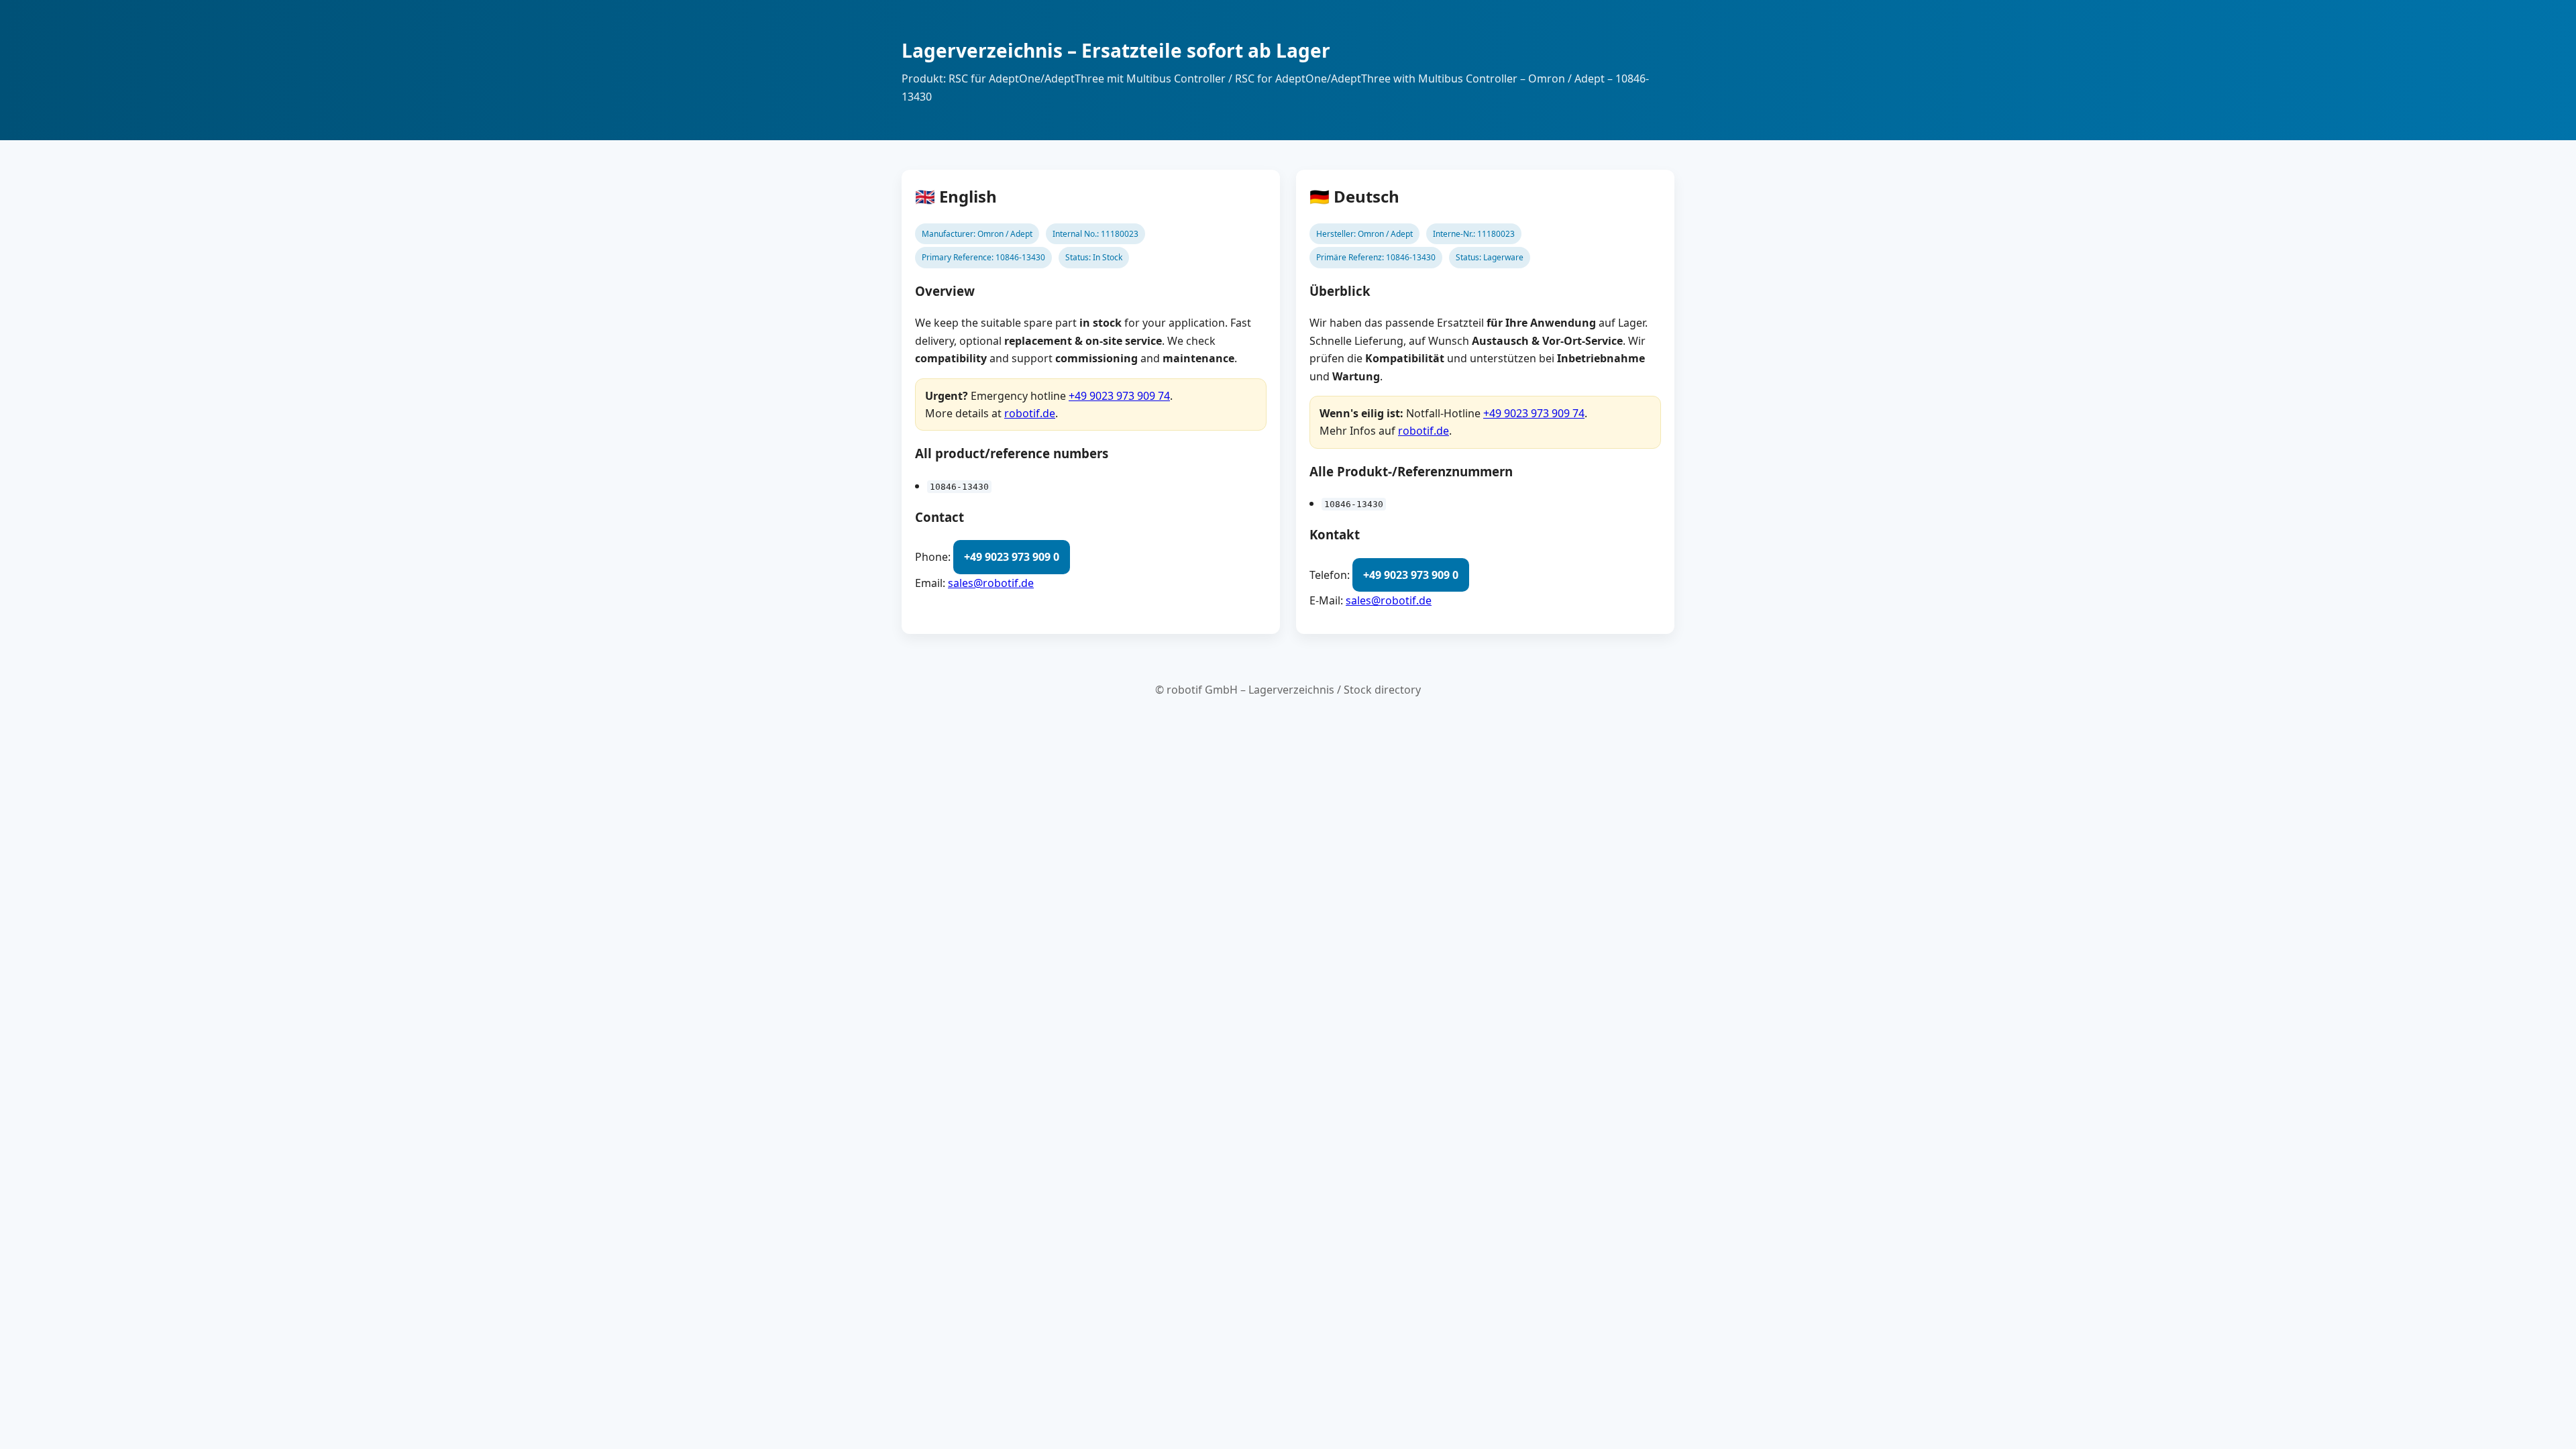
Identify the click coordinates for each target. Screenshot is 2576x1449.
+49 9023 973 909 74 (1119, 396)
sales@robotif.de (991, 583)
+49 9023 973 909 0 (1012, 557)
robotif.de (1030, 413)
